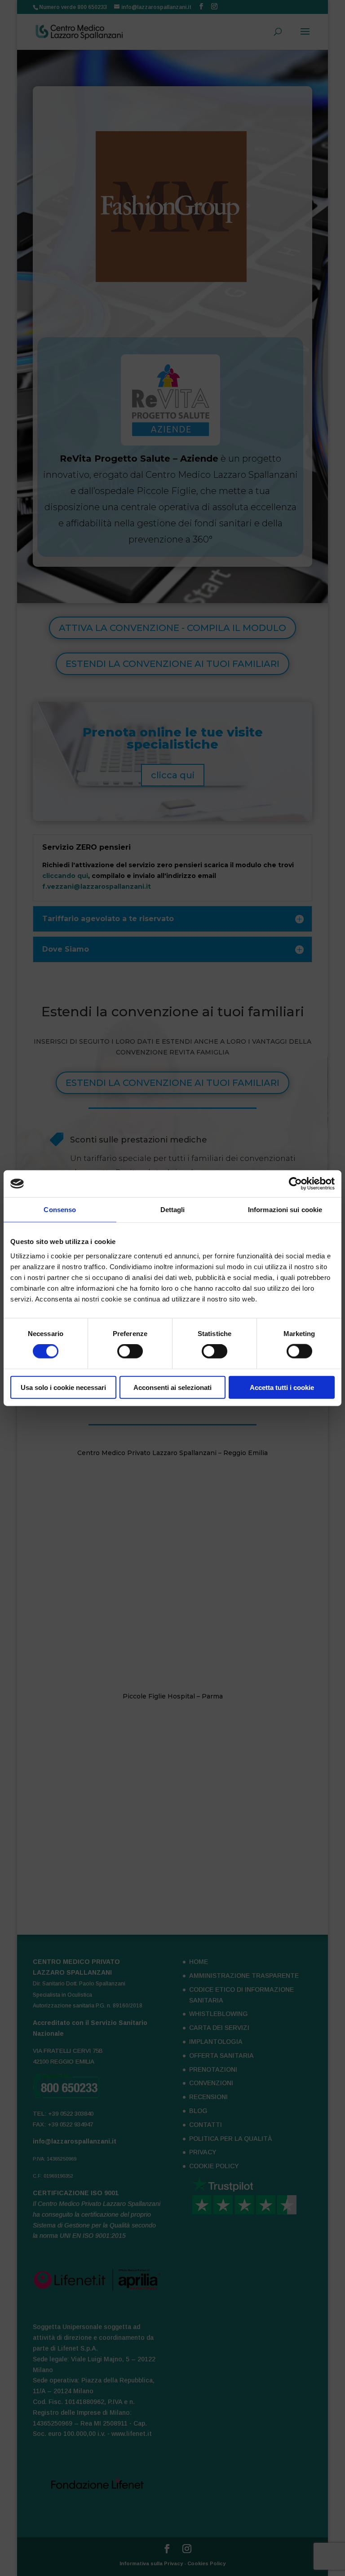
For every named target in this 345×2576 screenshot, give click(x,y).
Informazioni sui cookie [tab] (285, 1210)
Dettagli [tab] (173, 1210)
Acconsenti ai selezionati (172, 1387)
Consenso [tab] (60, 1210)
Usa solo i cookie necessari (63, 1387)
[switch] (130, 1351)
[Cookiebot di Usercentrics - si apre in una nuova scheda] (295, 1184)
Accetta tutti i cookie (282, 1387)
